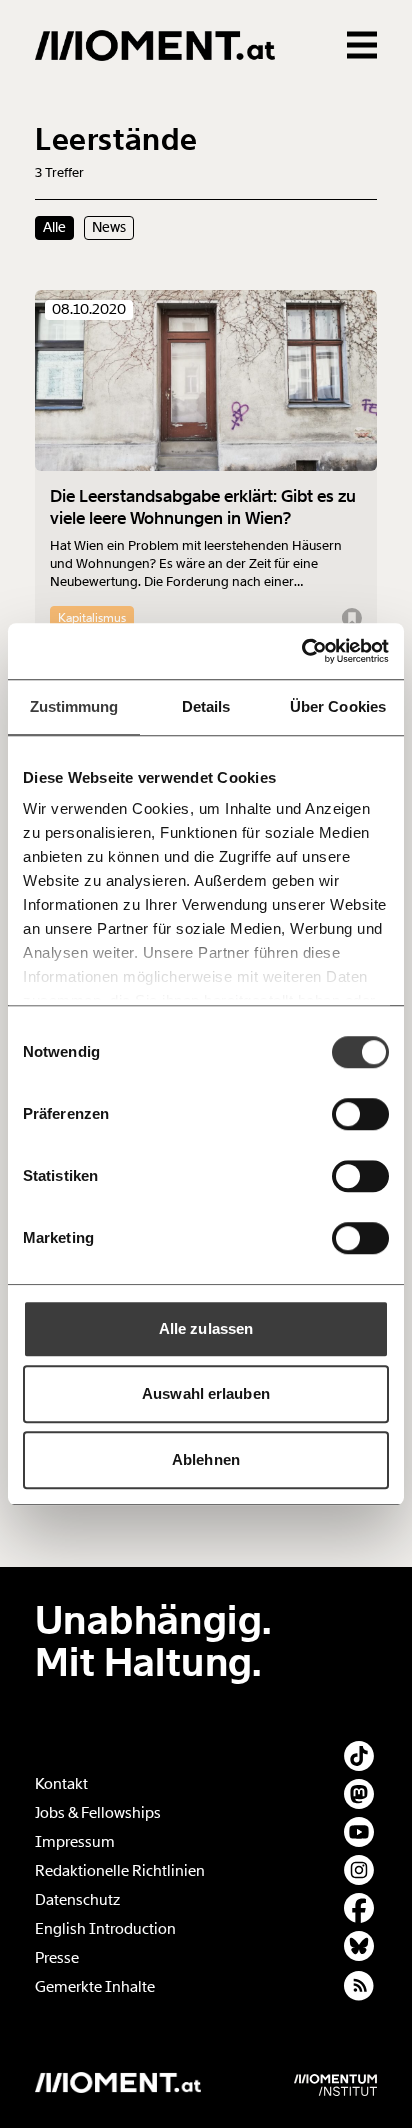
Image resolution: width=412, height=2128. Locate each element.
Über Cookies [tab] (338, 706)
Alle (54, 227)
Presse (57, 1958)
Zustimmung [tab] (74, 706)
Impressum (75, 1842)
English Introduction (105, 1929)
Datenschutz (77, 1900)
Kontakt (61, 1784)
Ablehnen (206, 1459)
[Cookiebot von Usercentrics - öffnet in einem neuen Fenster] (301, 651)
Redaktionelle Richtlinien (120, 1871)
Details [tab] (206, 706)
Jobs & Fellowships (98, 1813)
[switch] (360, 1114)
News (109, 227)
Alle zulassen (206, 1328)
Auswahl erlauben (206, 1393)
